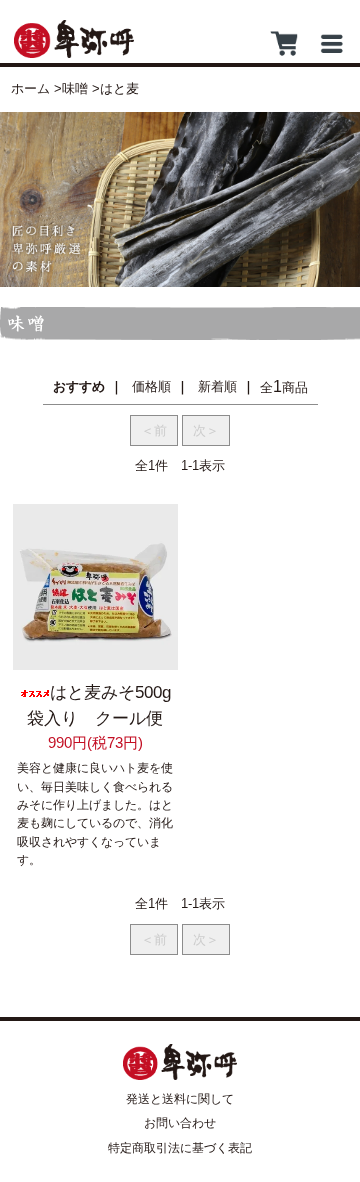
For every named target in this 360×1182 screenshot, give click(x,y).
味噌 (75, 88)
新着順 (217, 386)
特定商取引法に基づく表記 (180, 1148)
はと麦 (119, 88)
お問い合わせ (180, 1123)
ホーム (30, 88)
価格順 (151, 386)
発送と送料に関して (180, 1099)
